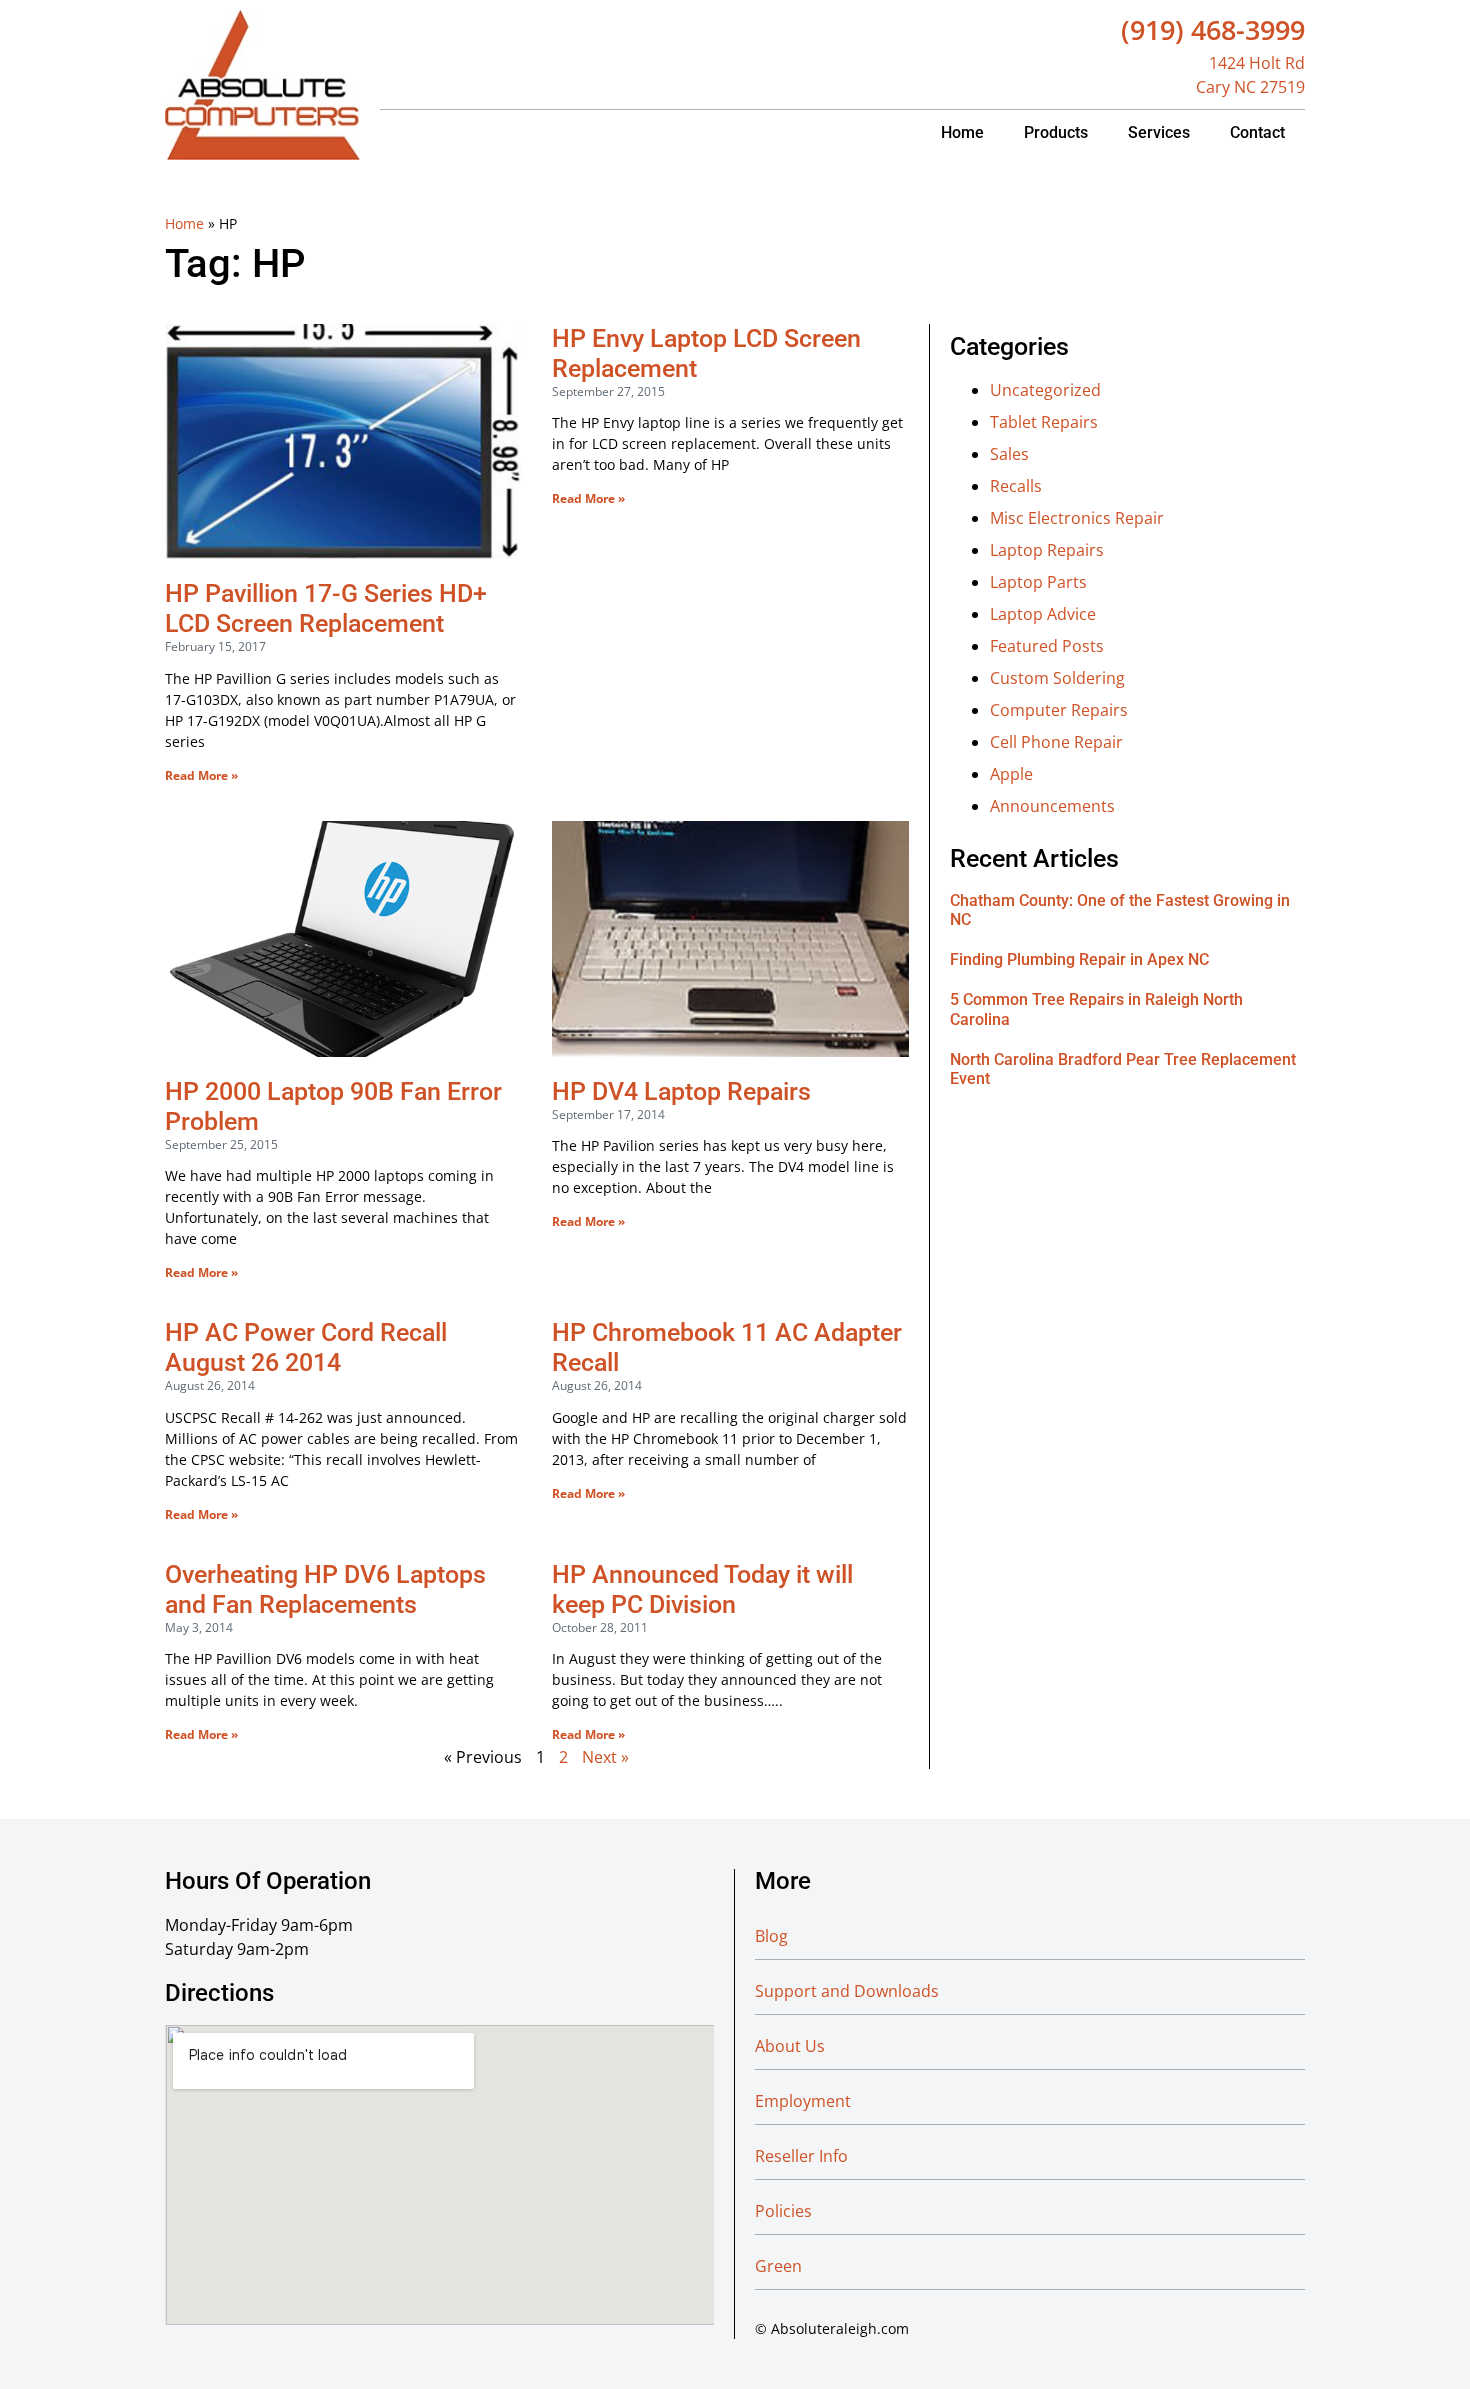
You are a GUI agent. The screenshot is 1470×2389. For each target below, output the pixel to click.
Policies (783, 2211)
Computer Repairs (1059, 710)
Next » (605, 1757)
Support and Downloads (847, 1991)
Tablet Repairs (1044, 422)
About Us (790, 2046)
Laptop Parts (1038, 582)
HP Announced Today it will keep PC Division (702, 1589)
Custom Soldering (1057, 678)
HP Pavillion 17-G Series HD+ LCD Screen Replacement (326, 608)
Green (778, 2266)
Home (962, 132)
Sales (1009, 454)
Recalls (1016, 486)
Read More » (201, 775)
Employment (803, 2101)
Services (1159, 132)
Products (1056, 132)
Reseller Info (801, 2156)
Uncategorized (1045, 390)
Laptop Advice (1043, 614)
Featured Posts (1047, 646)
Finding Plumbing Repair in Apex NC (1079, 959)
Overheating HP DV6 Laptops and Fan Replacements (325, 1589)
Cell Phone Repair (1056, 742)
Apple (1011, 774)
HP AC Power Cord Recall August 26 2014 (306, 1347)
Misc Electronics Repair (1077, 518)
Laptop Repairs (1047, 550)
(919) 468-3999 (1213, 29)
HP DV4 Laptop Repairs (681, 1091)
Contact (1257, 132)
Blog (771, 1936)
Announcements (1052, 806)
